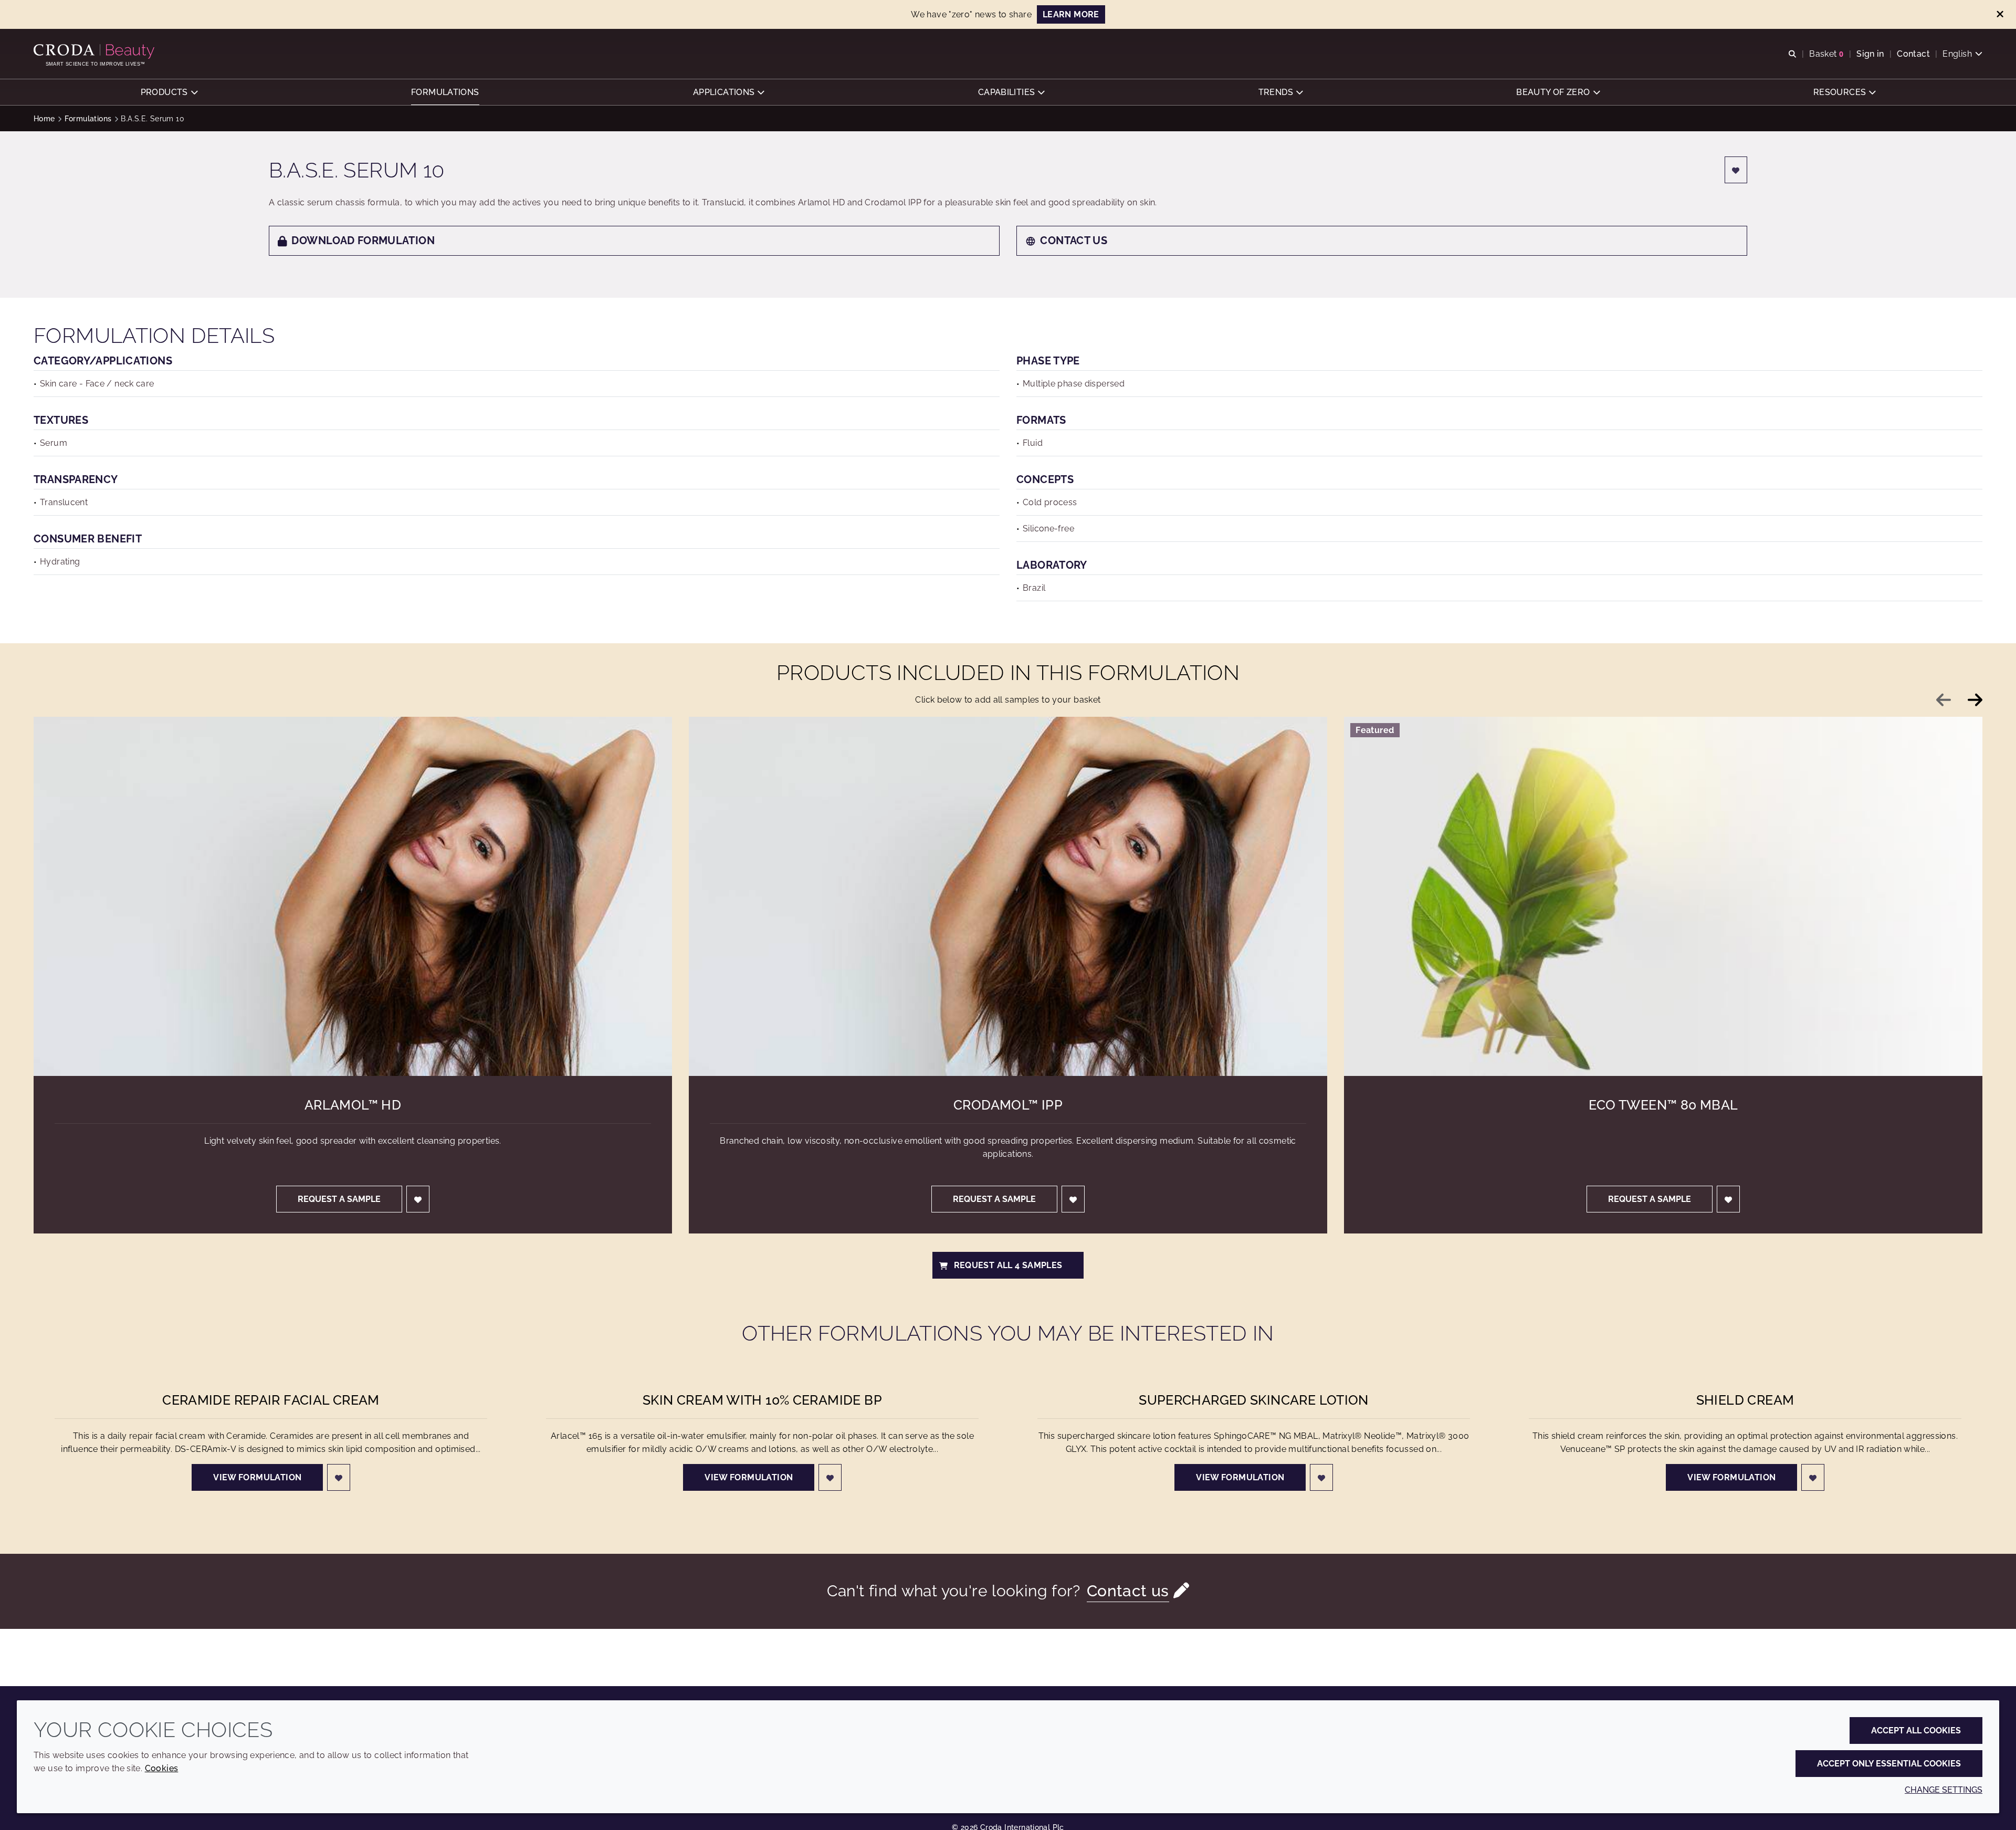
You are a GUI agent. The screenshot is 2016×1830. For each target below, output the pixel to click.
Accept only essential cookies (1889, 1764)
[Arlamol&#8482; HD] (353, 896)
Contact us (1074, 240)
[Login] (1736, 170)
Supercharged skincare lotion (1254, 1400)
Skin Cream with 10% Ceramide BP (762, 1400)
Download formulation (363, 240)
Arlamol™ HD (353, 1105)
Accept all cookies (1916, 1730)
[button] (169, 92)
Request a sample (339, 1199)
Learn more (1071, 14)
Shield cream (1745, 1400)
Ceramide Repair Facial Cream (271, 1400)
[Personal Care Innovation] (95, 51)
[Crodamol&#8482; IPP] (1008, 896)
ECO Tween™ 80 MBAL (1663, 1105)
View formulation (257, 1477)
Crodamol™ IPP (1008, 1105)
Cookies (162, 1768)
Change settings (1944, 1790)
